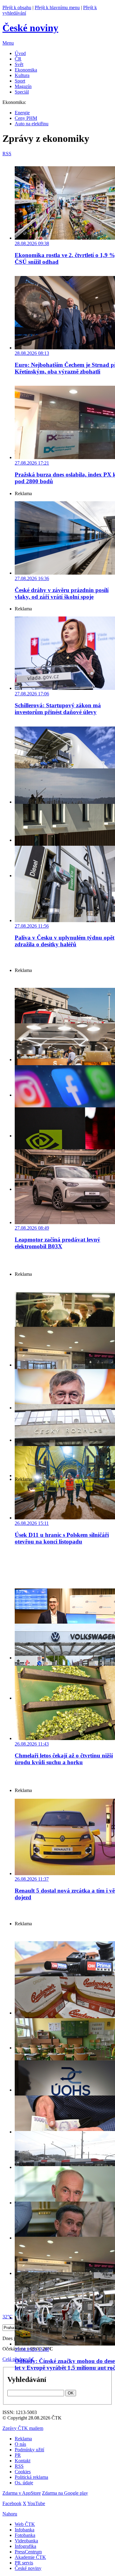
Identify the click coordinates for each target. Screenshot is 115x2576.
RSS (19, 2466)
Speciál (22, 92)
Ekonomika (26, 70)
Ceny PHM (26, 118)
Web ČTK (25, 2524)
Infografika (25, 2546)
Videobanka (26, 2541)
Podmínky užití (29, 2450)
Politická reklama (31, 2477)
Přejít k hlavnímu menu (57, 7)
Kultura (22, 75)
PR (18, 2455)
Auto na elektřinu (32, 124)
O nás (20, 2444)
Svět (19, 64)
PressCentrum (28, 2552)
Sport (20, 81)
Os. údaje (24, 2483)
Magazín (23, 86)
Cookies (23, 2472)
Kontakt (23, 2461)
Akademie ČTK (30, 2557)
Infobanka (25, 2530)
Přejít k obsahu (17, 7)
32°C (8, 2317)
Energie (22, 113)
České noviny (28, 2568)
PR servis (24, 2563)
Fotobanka (25, 2535)
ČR (18, 59)
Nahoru (10, 2514)
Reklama (23, 2439)
